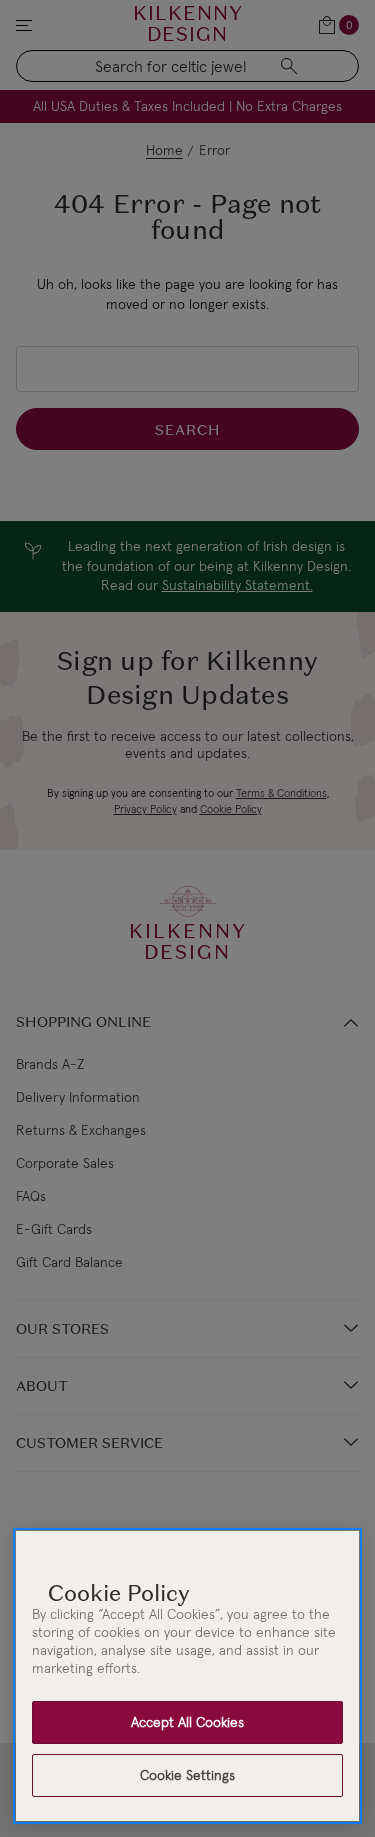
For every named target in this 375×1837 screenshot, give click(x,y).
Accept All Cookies (187, 1722)
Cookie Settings (187, 1775)
